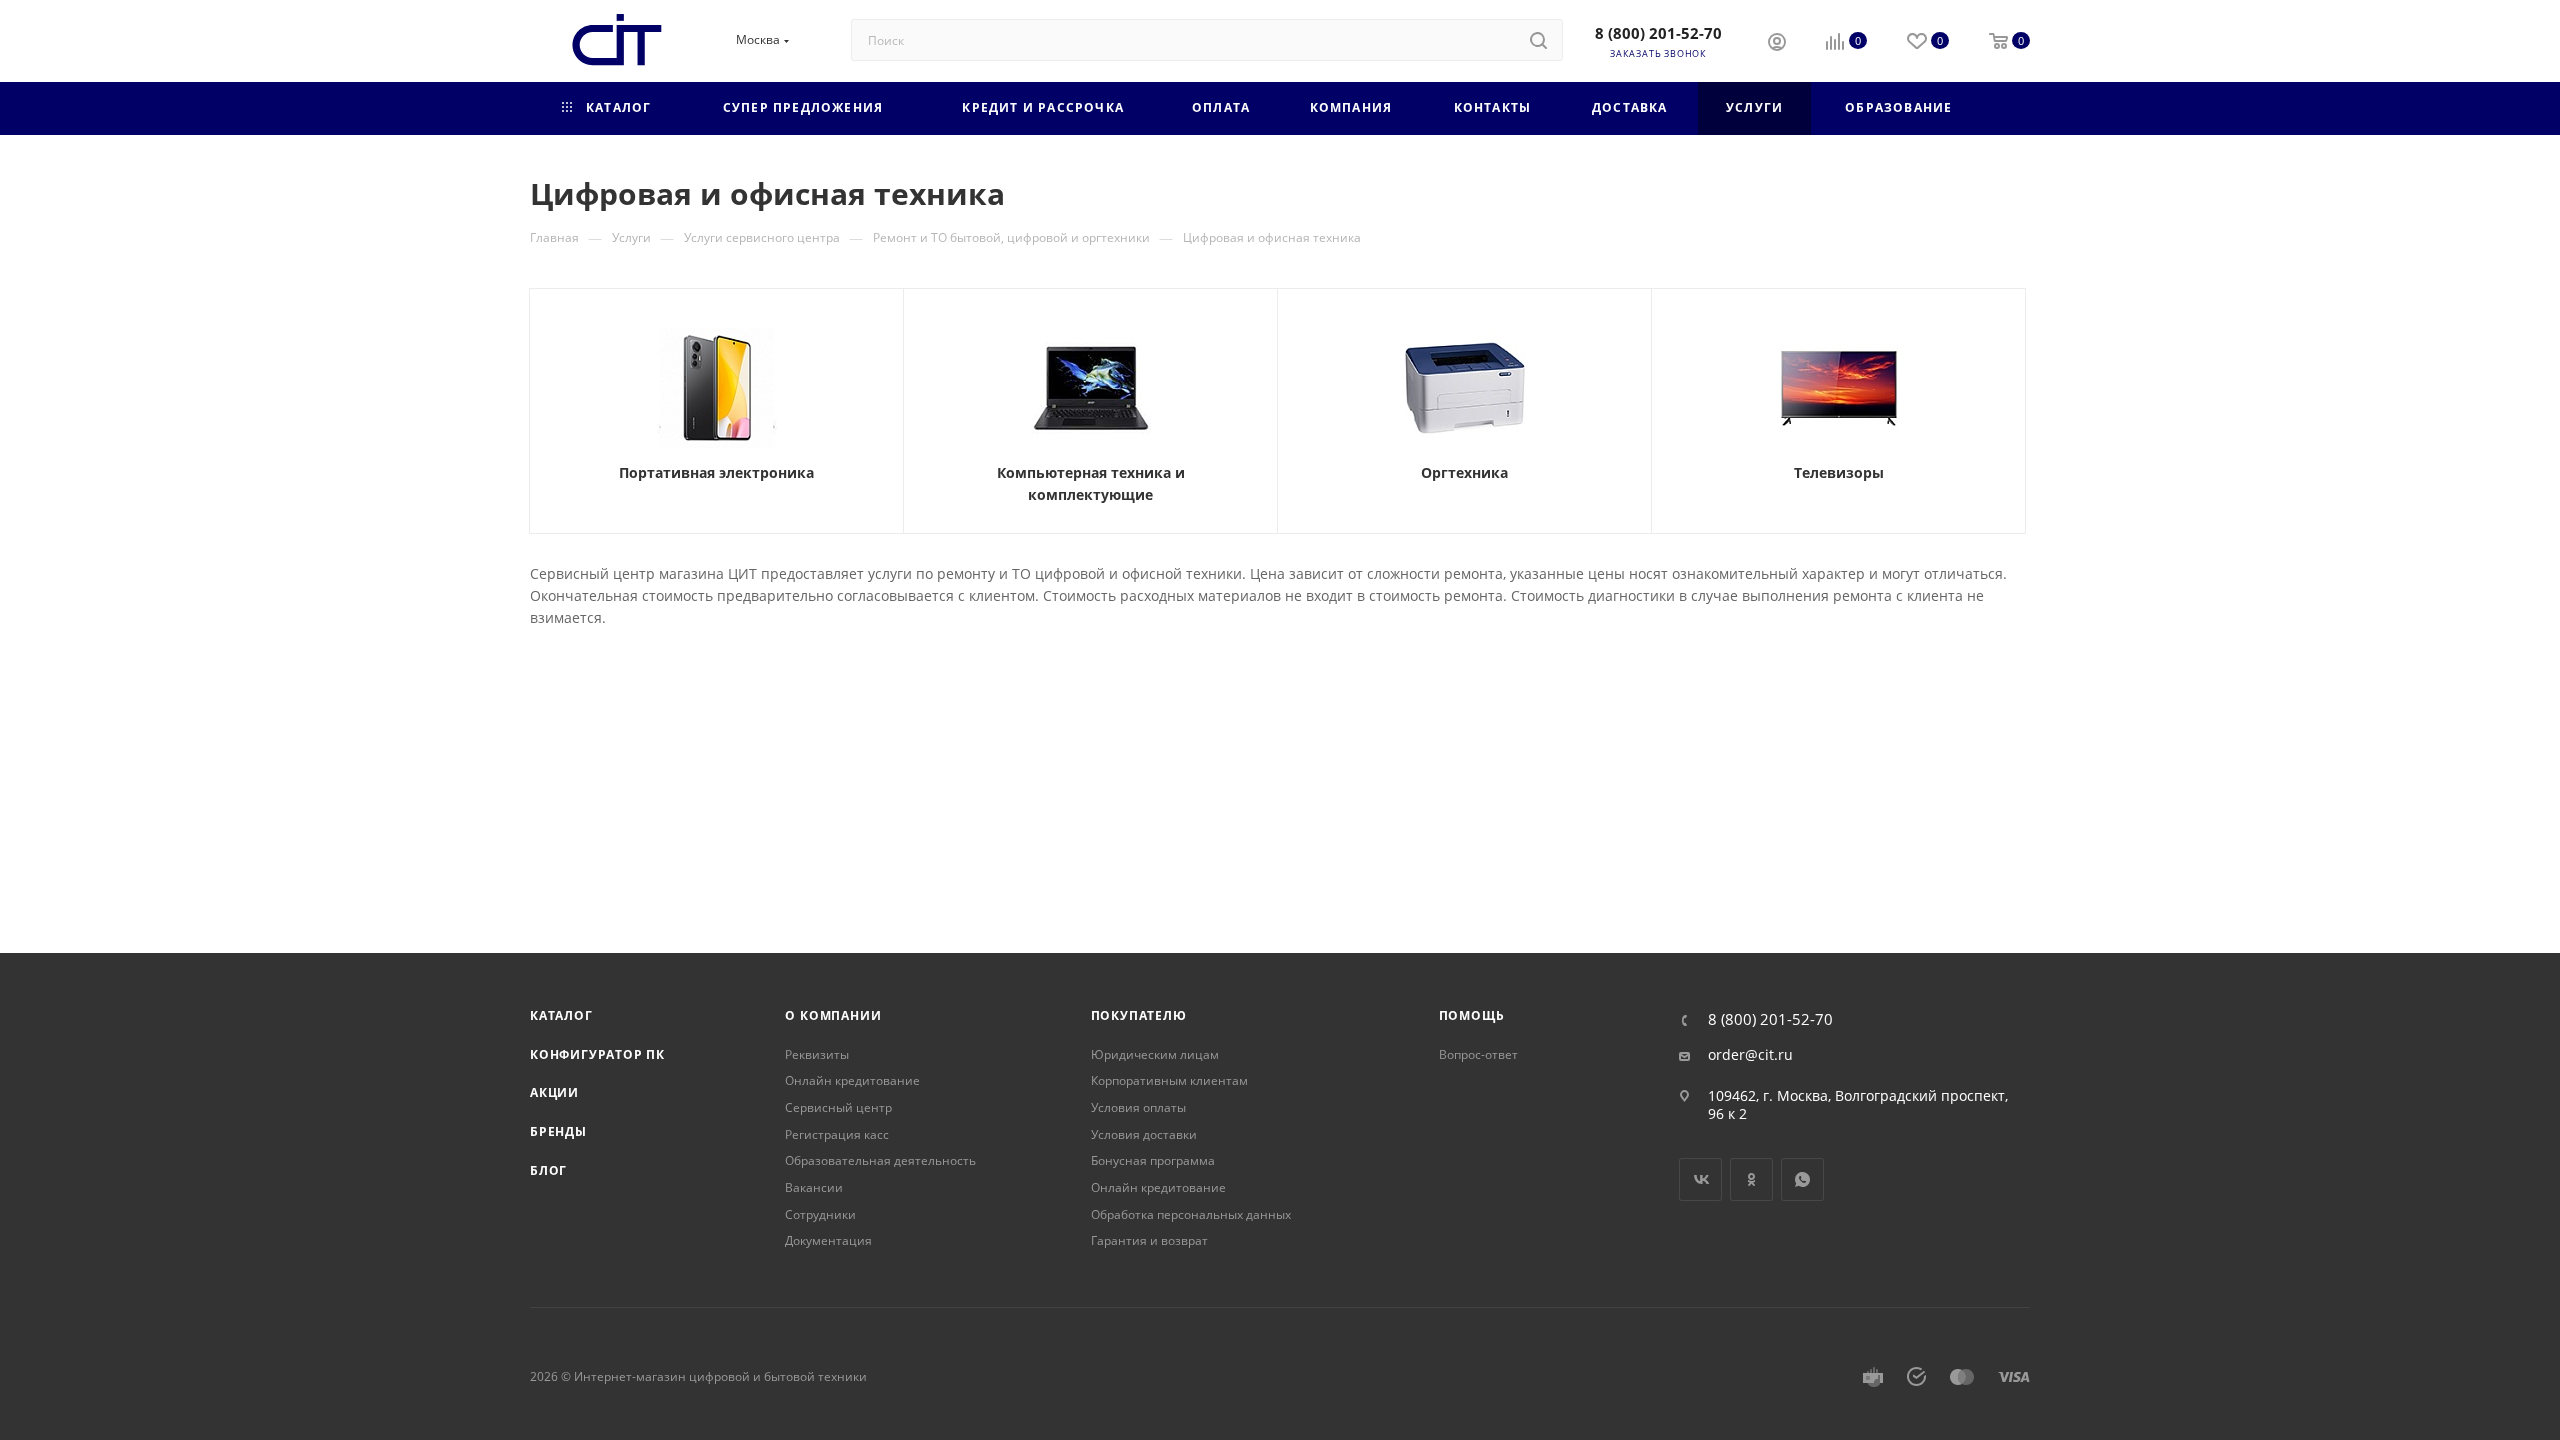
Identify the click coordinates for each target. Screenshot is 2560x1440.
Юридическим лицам (1155, 1054)
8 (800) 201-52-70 (1658, 33)
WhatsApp (1802, 1179)
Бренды (558, 1131)
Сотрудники (820, 1214)
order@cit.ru (1750, 1055)
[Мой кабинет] (1777, 44)
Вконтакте (1700, 1179)
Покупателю (1139, 1015)
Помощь (1472, 1015)
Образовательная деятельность (880, 1160)
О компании (833, 1015)
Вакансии (814, 1187)
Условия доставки (1144, 1134)
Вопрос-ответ (1478, 1054)
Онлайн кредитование (852, 1080)
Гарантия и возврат (1149, 1240)
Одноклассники (1751, 1179)
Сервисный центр (838, 1107)
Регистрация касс (837, 1134)
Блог (548, 1170)
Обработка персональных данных (1191, 1214)
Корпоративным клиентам (1169, 1080)
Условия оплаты (1138, 1107)
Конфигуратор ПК (597, 1054)
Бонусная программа (1153, 1160)
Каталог (561, 1015)
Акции (554, 1092)
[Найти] (1538, 40)
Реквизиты (817, 1054)
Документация (828, 1240)
